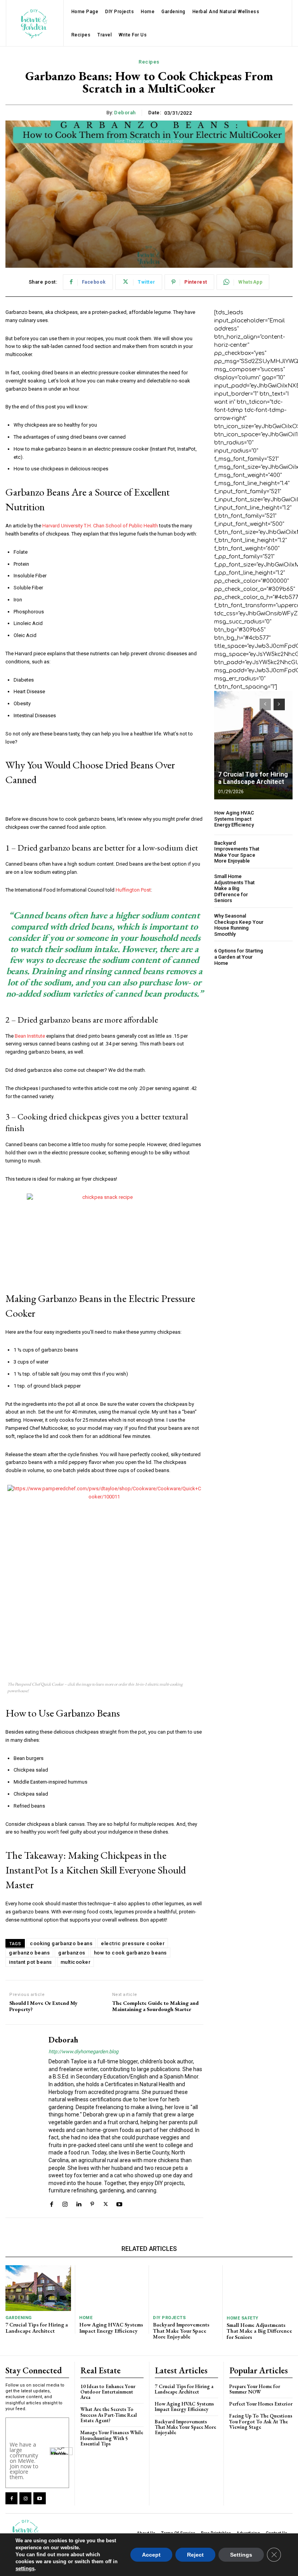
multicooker (76, 1962)
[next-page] (279, 704)
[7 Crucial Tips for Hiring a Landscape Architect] (253, 745)
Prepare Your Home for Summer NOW (255, 2389)
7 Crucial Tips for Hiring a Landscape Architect (253, 778)
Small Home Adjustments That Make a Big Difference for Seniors (234, 888)
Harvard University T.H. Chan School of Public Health (100, 526)
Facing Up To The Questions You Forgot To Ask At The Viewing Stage (261, 2421)
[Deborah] (24, 2121)
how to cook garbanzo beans (130, 1953)
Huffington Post (133, 890)
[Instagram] (65, 2203)
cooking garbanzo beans (61, 1943)
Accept (151, 2555)
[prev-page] (265, 704)
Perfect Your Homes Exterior (261, 2404)
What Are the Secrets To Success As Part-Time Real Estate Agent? (109, 2415)
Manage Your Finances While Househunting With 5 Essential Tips (112, 2438)
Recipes (149, 62)
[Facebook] (51, 2203)
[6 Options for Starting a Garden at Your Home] (281, 957)
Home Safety (243, 2318)
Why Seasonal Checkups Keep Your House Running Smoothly (239, 925)
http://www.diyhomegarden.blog (83, 2052)
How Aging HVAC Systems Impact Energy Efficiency (234, 819)
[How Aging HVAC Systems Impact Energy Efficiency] (281, 819)
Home (86, 2318)
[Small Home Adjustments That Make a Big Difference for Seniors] (281, 885)
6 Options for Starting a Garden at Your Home (239, 957)
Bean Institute (30, 1036)
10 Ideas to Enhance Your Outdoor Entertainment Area (108, 2392)
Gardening (19, 2318)
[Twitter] (106, 2203)
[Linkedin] (79, 2203)
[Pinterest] (92, 2203)
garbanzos (72, 1953)
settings (25, 2568)
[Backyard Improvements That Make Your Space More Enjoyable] (281, 852)
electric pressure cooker (133, 1943)
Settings (241, 2555)
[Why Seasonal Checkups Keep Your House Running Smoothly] (281, 925)
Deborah (125, 113)
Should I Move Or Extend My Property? (43, 2006)
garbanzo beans (29, 1953)
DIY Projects (169, 2318)
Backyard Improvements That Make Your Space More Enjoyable (237, 852)
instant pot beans (30, 1962)
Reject (195, 2555)
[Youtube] (119, 2203)
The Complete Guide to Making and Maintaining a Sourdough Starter (155, 2006)
